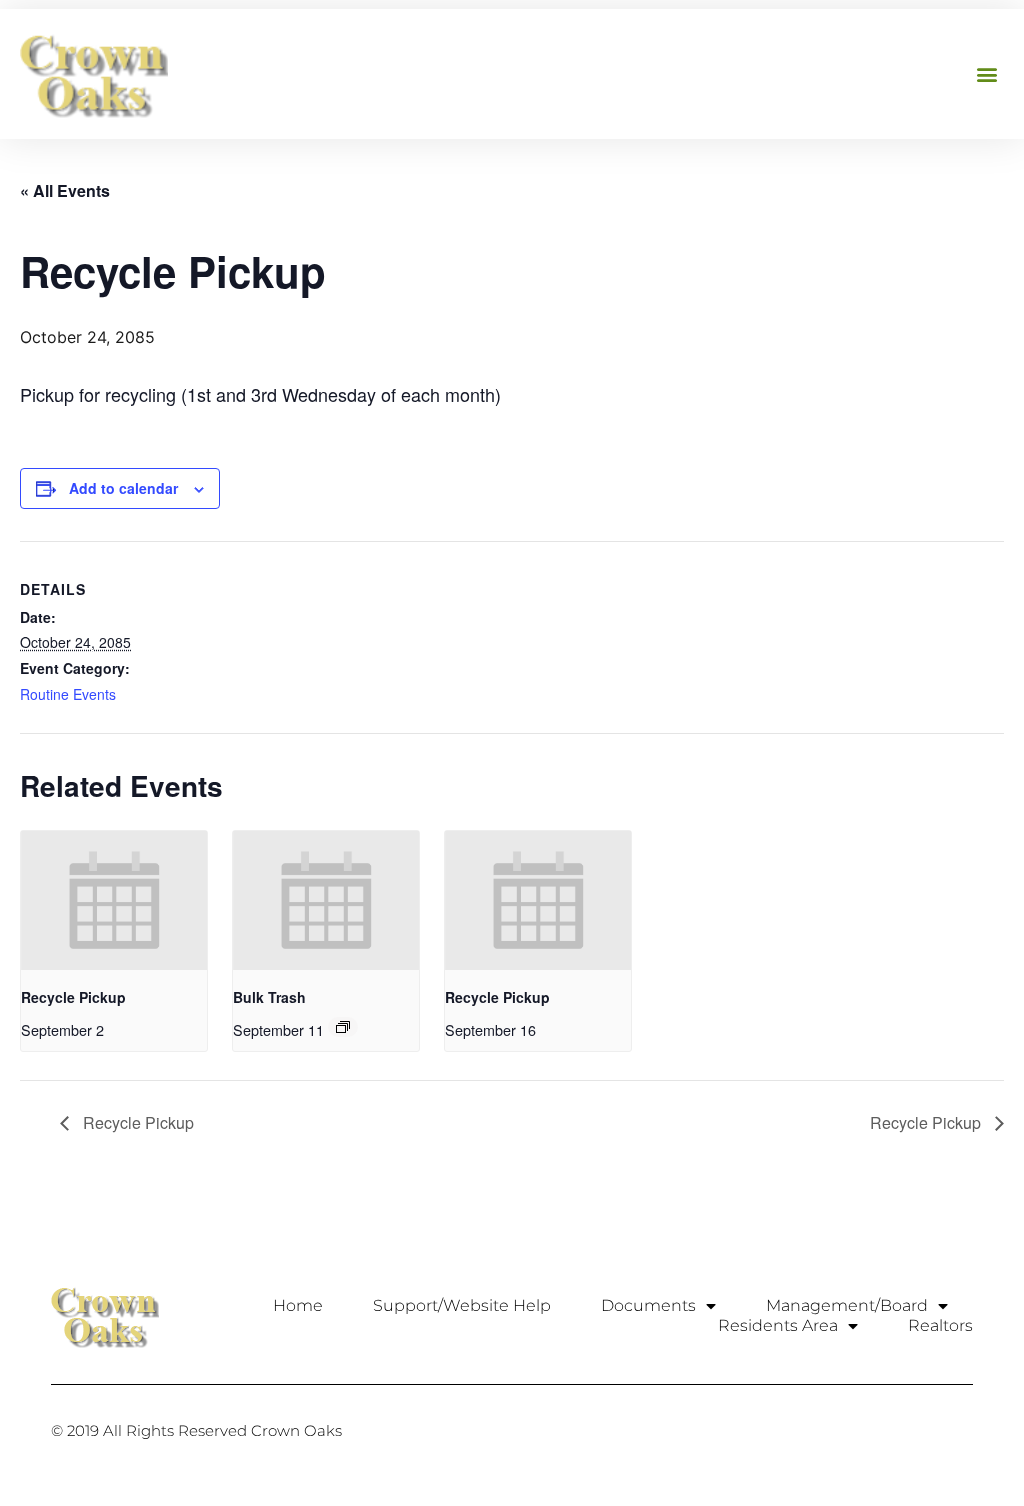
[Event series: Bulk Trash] (343, 1027)
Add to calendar (123, 488)
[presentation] (114, 900)
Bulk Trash (269, 997)
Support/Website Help (462, 1305)
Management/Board (847, 1305)
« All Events (65, 190)
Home (298, 1305)
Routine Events (68, 694)
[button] (987, 74)
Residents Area (778, 1325)
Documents (648, 1305)
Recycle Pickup (73, 997)
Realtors (940, 1325)
